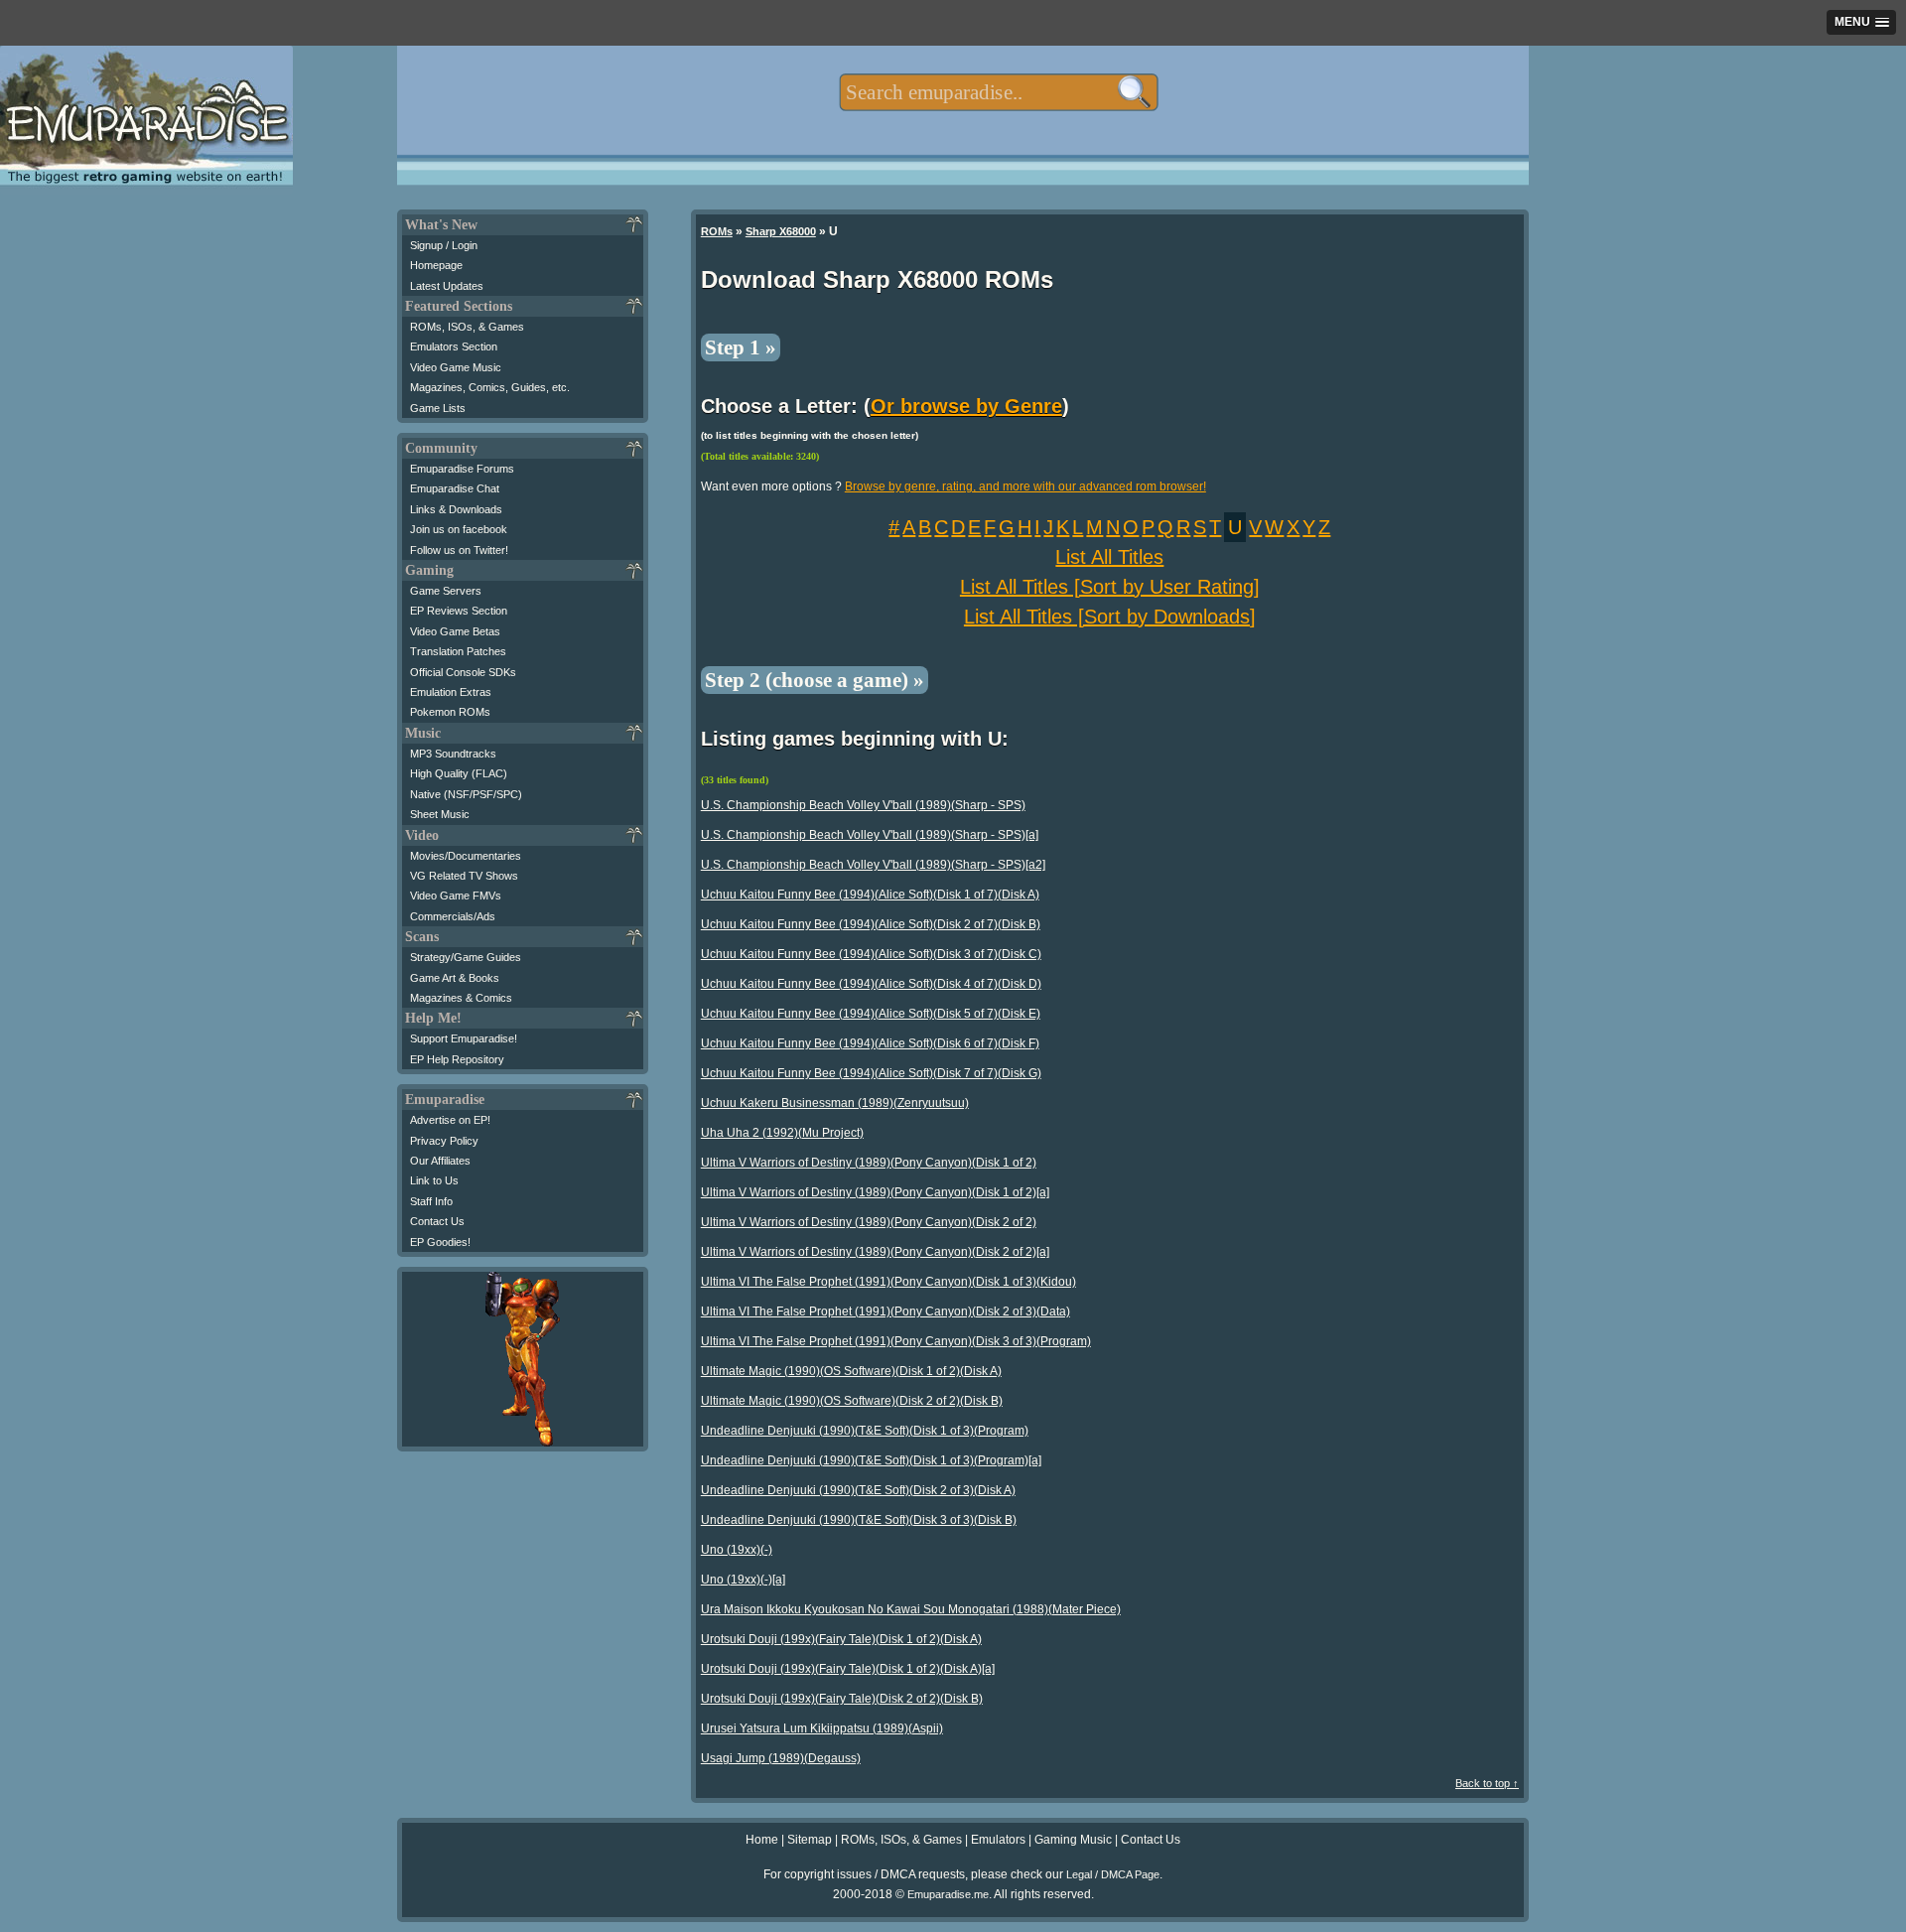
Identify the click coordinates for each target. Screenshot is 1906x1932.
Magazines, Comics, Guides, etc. (490, 387)
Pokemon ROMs (450, 712)
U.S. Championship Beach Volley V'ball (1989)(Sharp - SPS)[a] (870, 835)
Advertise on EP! (450, 1120)
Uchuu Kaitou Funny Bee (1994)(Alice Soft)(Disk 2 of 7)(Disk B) (871, 924)
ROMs (717, 231)
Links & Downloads (456, 509)
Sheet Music (440, 814)
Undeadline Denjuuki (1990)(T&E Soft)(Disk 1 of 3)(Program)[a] (871, 1460)
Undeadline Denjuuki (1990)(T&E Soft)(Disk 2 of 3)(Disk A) (858, 1490)
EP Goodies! (440, 1242)
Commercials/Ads (453, 916)
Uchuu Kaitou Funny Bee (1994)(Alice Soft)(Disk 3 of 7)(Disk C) (871, 954)
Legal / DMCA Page (1113, 1874)
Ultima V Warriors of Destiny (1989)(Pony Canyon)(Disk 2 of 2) (869, 1222)
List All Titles (1109, 557)
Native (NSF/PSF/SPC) (466, 794)
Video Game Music (456, 367)
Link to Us (434, 1180)
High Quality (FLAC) (459, 773)
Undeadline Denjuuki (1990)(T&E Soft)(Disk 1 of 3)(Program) (865, 1431)
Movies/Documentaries (466, 856)
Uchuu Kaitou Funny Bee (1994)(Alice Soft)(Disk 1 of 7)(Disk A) (870, 895)
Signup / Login (444, 245)
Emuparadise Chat (455, 488)
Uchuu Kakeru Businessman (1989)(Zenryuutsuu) (835, 1103)
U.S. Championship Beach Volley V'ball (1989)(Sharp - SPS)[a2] (873, 865)
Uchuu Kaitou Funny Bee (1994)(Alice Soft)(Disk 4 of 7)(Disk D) (871, 984)
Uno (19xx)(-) (737, 1550)
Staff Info (431, 1201)
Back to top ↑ (1487, 1783)
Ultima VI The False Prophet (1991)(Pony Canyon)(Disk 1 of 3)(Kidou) (888, 1282)
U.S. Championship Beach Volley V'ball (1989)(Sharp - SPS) (863, 805)
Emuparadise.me (948, 1894)
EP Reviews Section (459, 611)
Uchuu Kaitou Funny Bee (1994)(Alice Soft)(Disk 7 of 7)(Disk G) (871, 1073)
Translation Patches (458, 651)
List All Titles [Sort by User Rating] (1110, 587)
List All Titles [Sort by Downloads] (1110, 617)
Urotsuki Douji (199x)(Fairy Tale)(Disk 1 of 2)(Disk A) (841, 1639)
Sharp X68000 (781, 231)
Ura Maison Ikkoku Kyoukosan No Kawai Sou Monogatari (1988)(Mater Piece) (911, 1609)
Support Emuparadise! (464, 1038)
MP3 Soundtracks (453, 754)
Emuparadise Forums (462, 469)
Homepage (436, 265)
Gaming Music (1073, 1840)
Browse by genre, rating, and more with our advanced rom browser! (1025, 486)
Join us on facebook (459, 529)
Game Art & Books (455, 978)
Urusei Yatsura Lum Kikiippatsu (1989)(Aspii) (822, 1728)
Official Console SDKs (463, 672)
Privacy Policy (444, 1141)
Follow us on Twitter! (459, 550)
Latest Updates (447, 286)
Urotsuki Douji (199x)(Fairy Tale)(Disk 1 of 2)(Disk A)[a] (848, 1669)
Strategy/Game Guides (466, 957)
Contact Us (437, 1221)
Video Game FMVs (456, 896)
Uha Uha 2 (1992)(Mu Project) (782, 1133)
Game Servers (446, 591)
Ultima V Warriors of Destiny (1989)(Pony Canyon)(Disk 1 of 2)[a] (875, 1192)
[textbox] (998, 92)
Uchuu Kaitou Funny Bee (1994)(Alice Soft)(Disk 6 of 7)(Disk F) (870, 1043)
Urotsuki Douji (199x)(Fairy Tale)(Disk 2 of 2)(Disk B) (842, 1699)
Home (762, 1840)
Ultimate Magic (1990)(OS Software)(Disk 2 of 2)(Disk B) (852, 1401)
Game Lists (438, 408)
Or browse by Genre (966, 406)
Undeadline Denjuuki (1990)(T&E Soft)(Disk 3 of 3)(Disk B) (859, 1520)
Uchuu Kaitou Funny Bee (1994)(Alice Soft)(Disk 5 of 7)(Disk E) (871, 1014)
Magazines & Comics (461, 998)
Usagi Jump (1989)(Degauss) (781, 1758)
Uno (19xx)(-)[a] (743, 1580)
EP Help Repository (457, 1059)
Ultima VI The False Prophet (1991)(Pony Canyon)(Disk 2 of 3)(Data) (885, 1311)
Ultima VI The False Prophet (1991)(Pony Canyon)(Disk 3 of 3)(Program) (896, 1341)
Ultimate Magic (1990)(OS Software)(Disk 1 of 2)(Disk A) (851, 1371)
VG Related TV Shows (464, 876)
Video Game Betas (455, 631)
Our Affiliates (440, 1161)
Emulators (998, 1840)
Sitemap (810, 1840)
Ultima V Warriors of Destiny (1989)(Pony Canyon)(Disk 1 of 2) (869, 1163)
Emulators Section (454, 346)
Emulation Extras (451, 692)
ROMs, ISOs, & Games (467, 327)
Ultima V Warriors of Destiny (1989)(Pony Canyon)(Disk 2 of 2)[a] (875, 1252)
